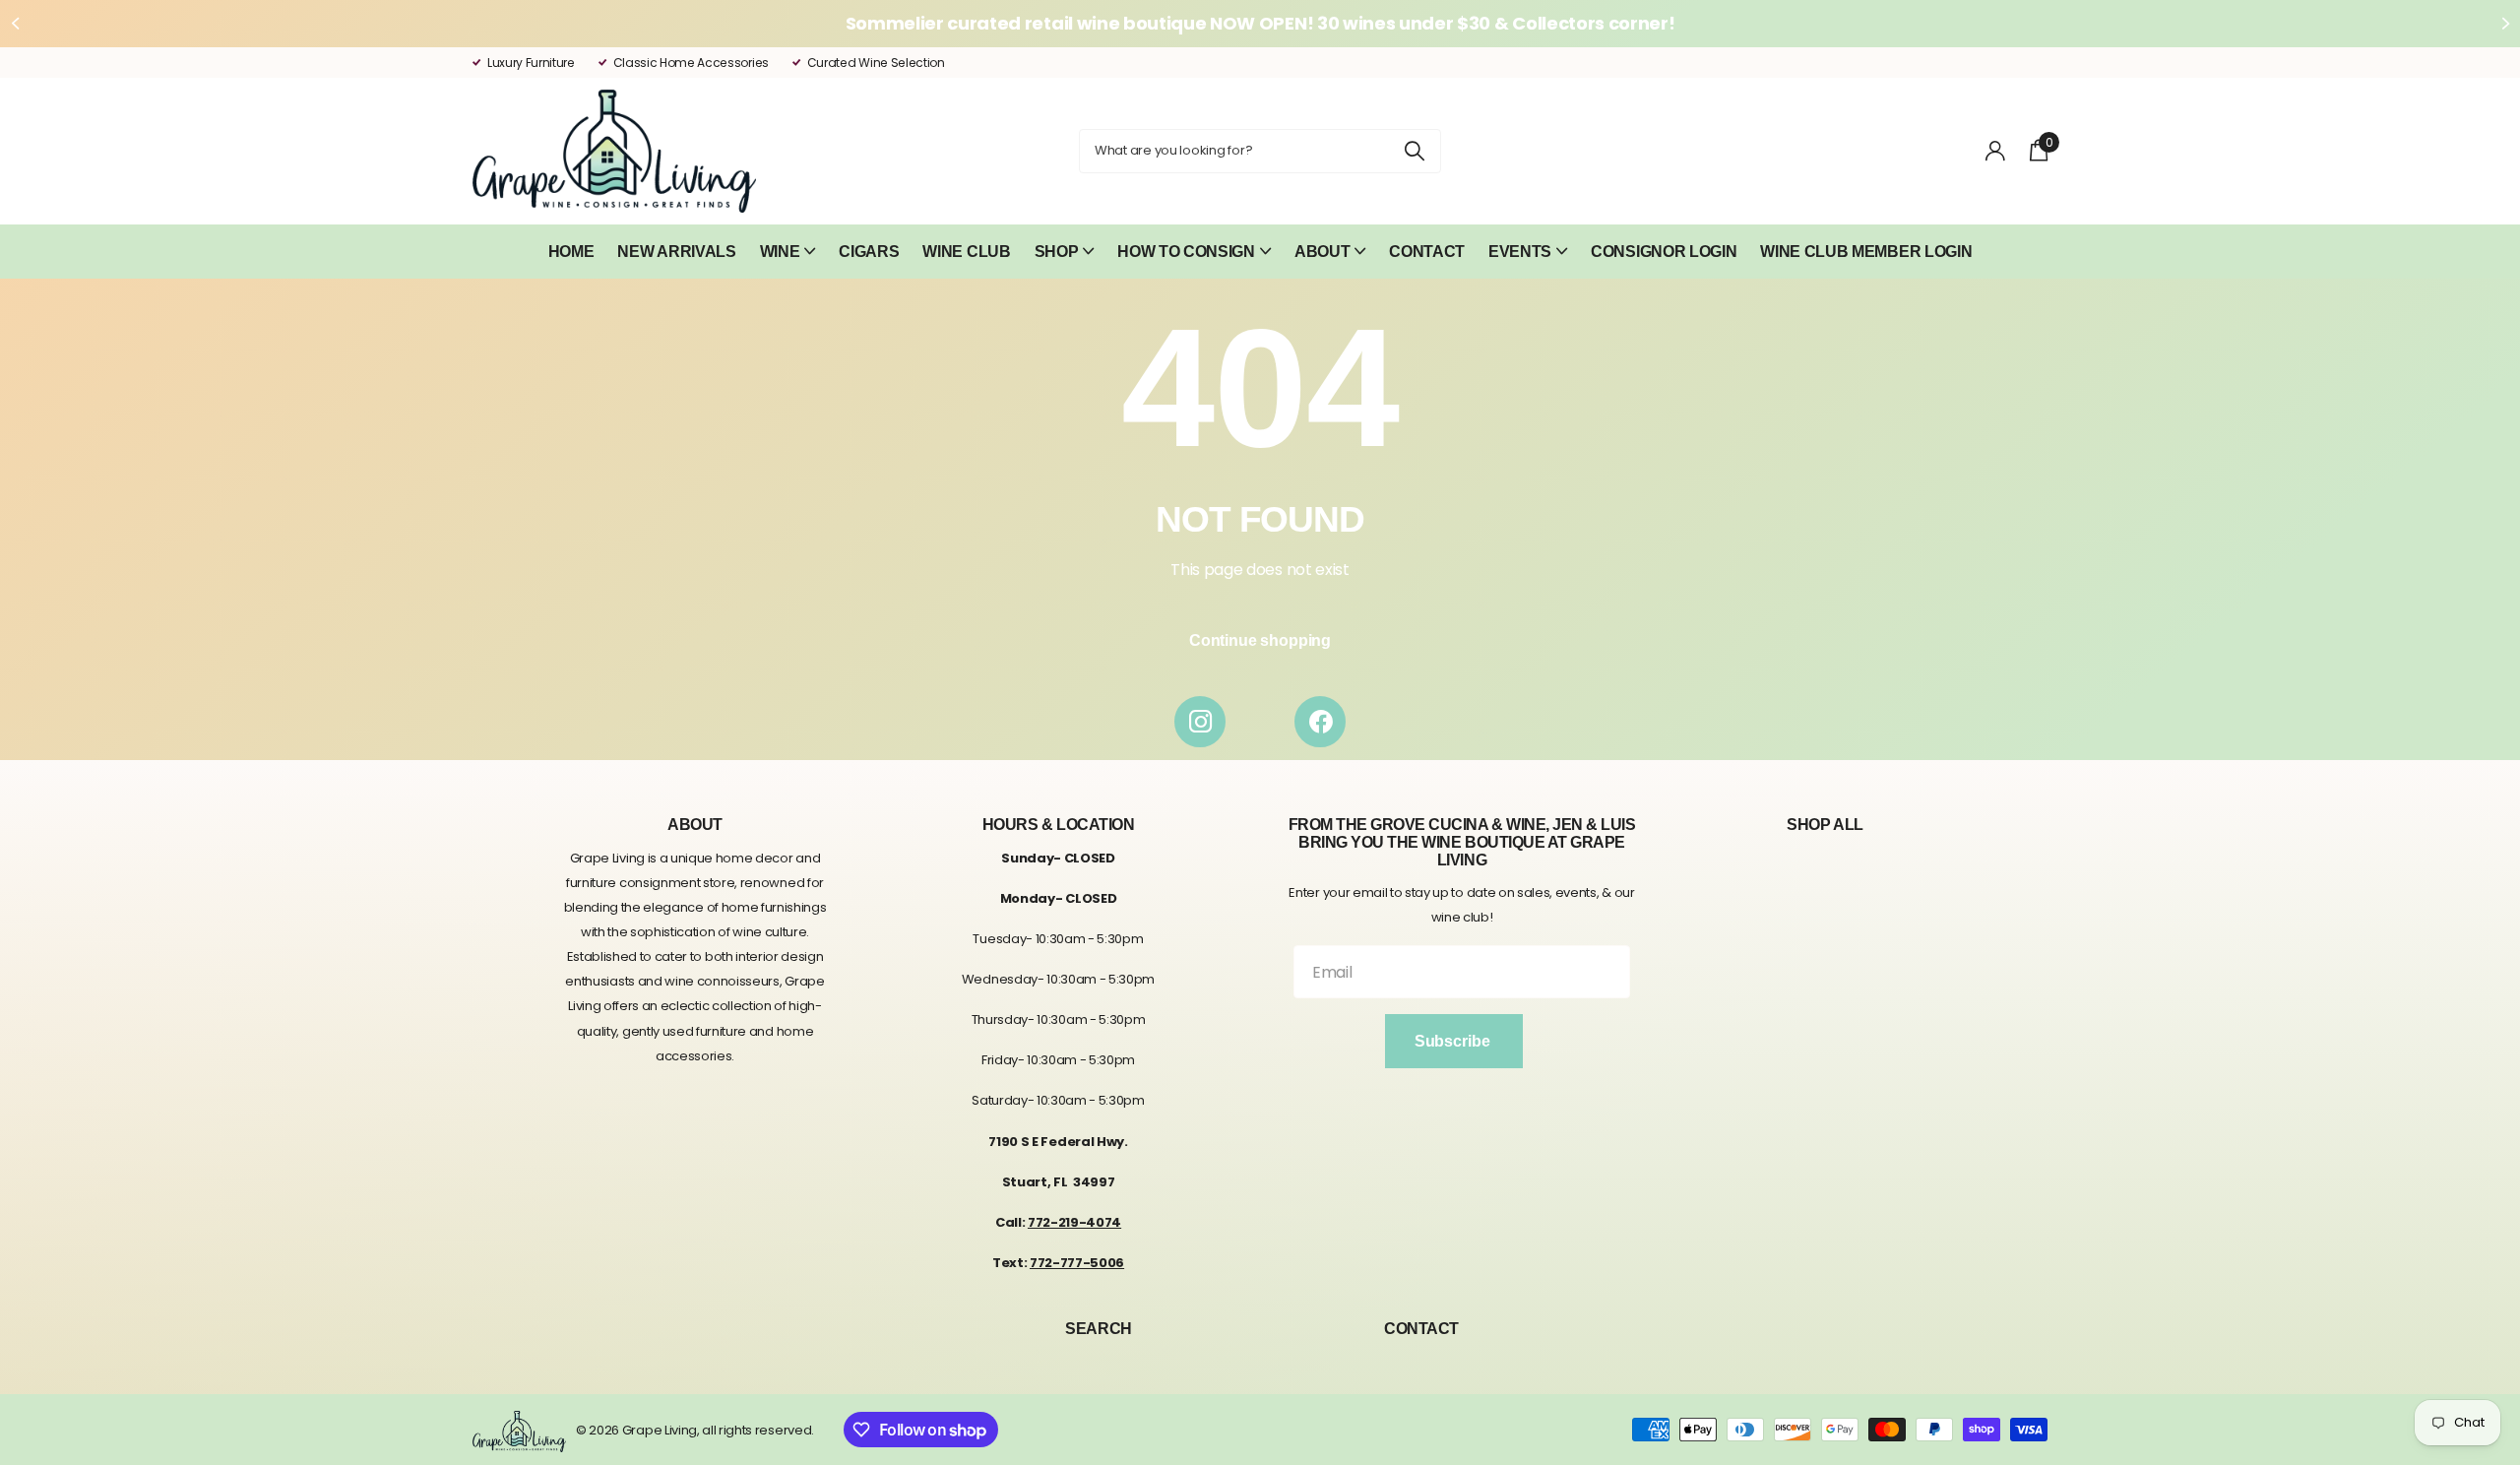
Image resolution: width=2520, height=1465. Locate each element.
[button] (15, 24)
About (1322, 252)
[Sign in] (1996, 151)
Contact (1427, 252)
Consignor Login (1664, 252)
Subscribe (1454, 1041)
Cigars (869, 252)
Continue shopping (1260, 640)
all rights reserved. (758, 1430)
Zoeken (1414, 151)
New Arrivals (676, 252)
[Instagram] (1200, 722)
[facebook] (1320, 722)
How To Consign (1186, 252)
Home (571, 252)
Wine (780, 252)
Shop (1057, 252)
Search (1098, 1329)
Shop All (1825, 825)
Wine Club (966, 252)
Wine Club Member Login (1866, 252)
